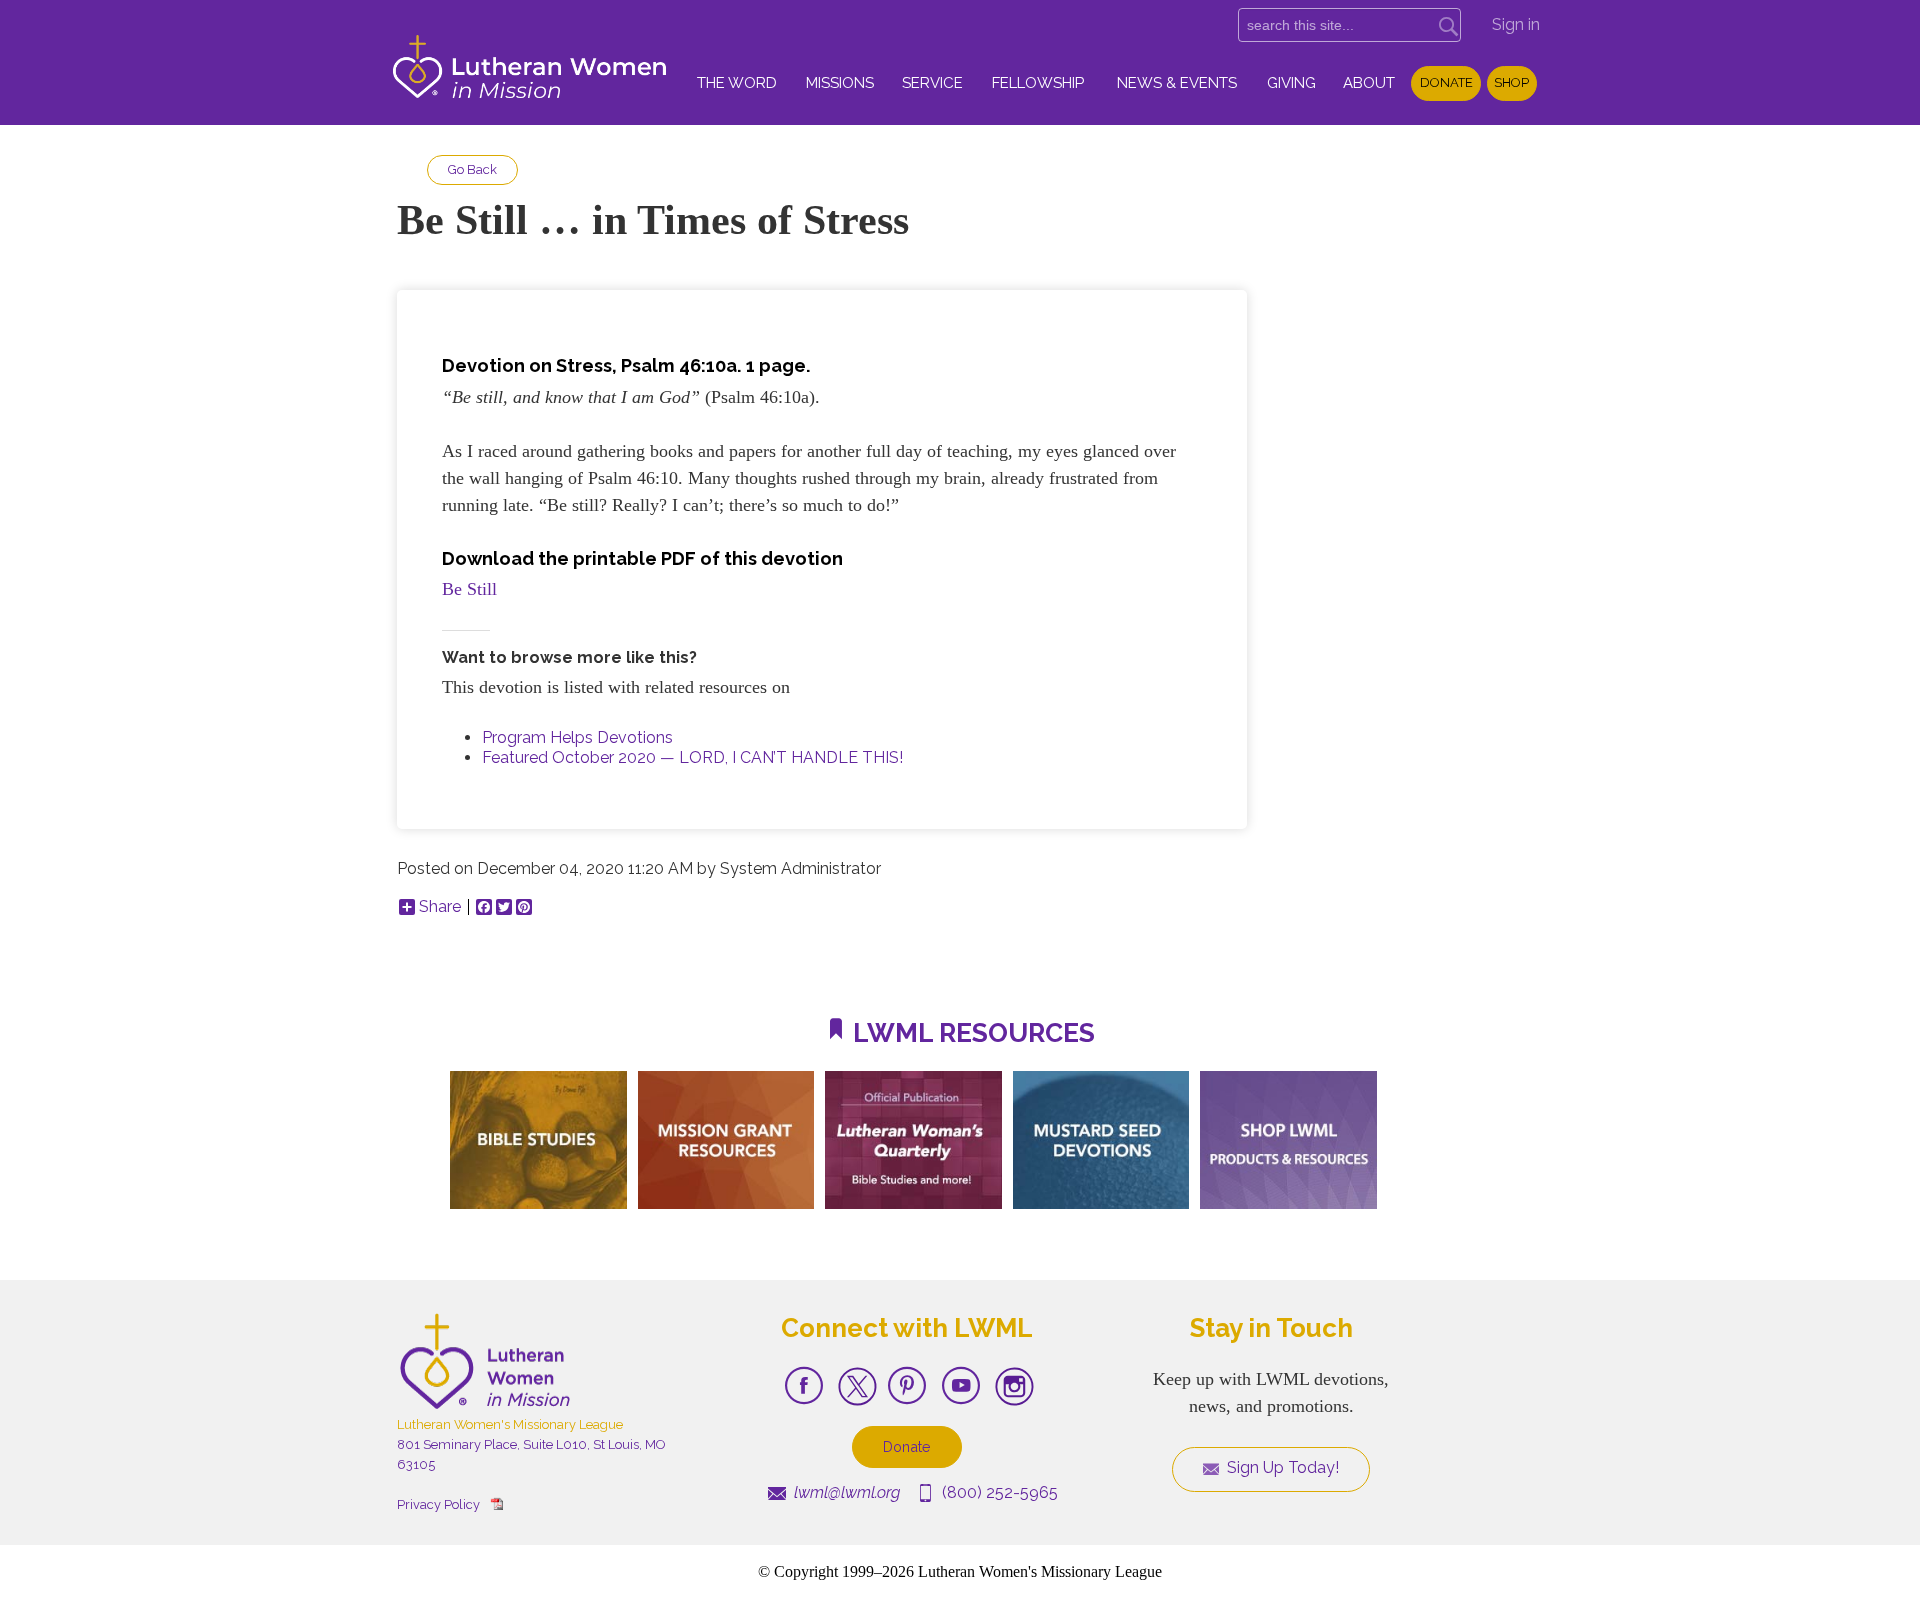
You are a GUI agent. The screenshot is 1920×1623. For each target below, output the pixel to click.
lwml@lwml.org (845, 1492)
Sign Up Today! (1281, 1467)
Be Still (469, 589)
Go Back (472, 169)
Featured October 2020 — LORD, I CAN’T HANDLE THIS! (692, 757)
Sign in (1516, 24)
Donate (1446, 82)
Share (440, 907)
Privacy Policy (438, 1504)
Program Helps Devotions (577, 737)
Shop (1511, 82)
